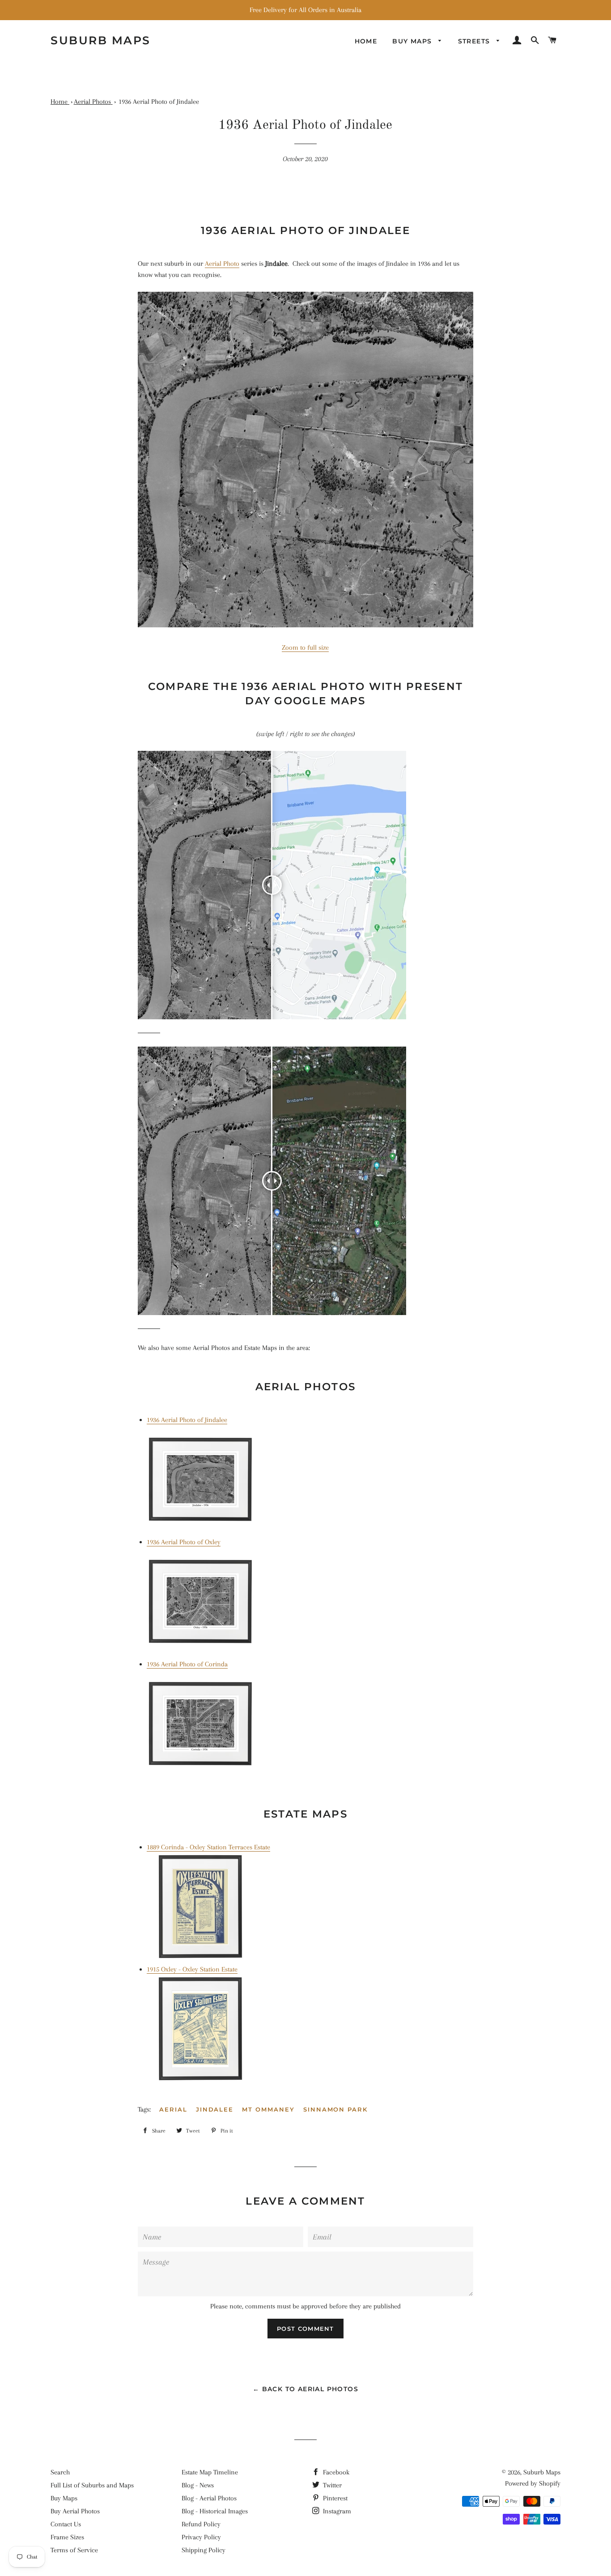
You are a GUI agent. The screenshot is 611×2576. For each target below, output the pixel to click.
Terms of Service (74, 2550)
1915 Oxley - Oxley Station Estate (192, 1969)
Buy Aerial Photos (75, 2511)
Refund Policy (201, 2524)
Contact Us (66, 2524)
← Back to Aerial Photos (305, 2389)
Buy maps (413, 41)
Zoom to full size (305, 647)
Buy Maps (64, 2498)
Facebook (335, 2472)
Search (60, 2472)
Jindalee (215, 2109)
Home (366, 41)
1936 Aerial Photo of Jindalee (187, 1420)
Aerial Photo (222, 264)
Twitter (331, 2485)
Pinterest (334, 2498)
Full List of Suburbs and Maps (92, 2485)
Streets (475, 41)
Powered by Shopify (533, 2483)
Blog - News (198, 2485)
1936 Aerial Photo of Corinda (187, 1664)
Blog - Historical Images (215, 2511)
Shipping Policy (204, 2550)
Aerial (173, 2109)
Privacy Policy (201, 2537)
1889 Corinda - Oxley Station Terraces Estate (208, 1847)
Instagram (336, 2511)
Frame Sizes (67, 2537)
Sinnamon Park (335, 2109)
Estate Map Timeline (210, 2472)
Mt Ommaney (268, 2109)
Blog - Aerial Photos (209, 2498)
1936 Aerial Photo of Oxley (184, 1542)
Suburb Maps (542, 2472)
